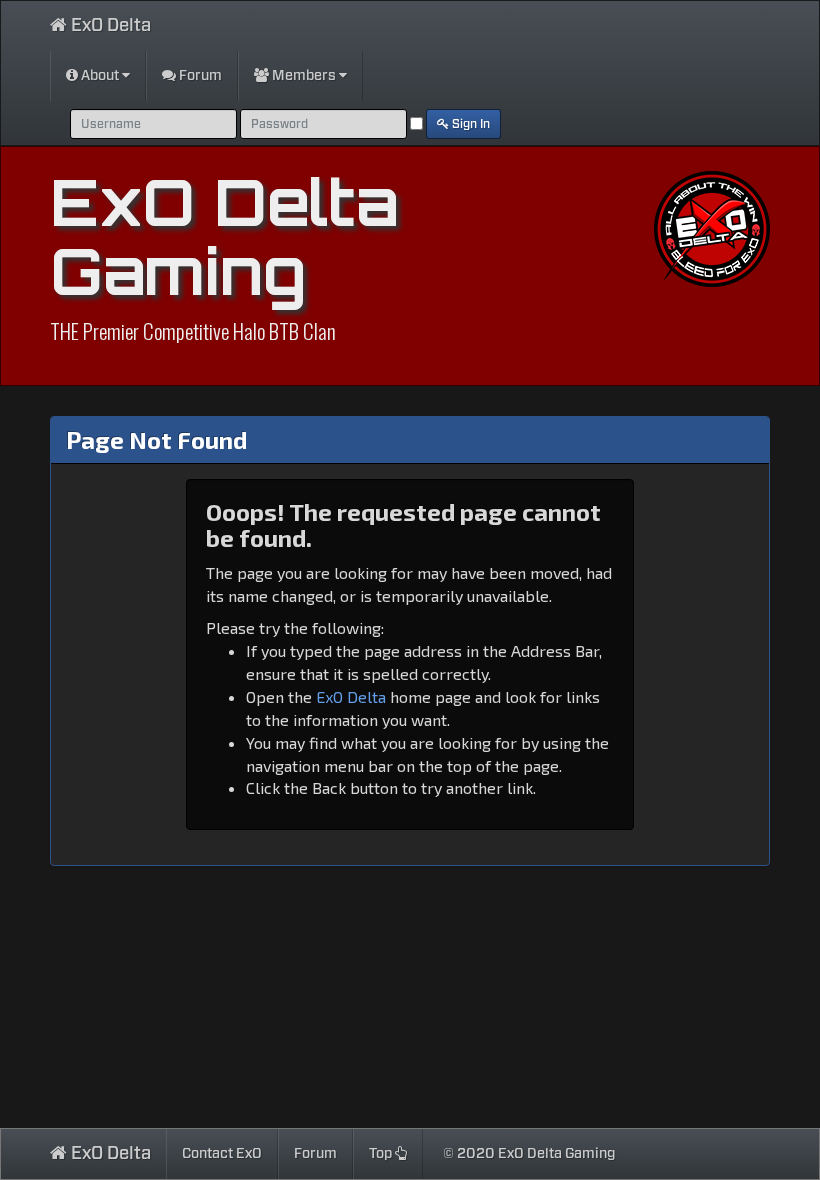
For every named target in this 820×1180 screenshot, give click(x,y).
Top (382, 1154)
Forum (199, 76)
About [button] (100, 76)
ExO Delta (109, 26)
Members (304, 76)
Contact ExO (222, 1154)
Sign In (469, 124)
